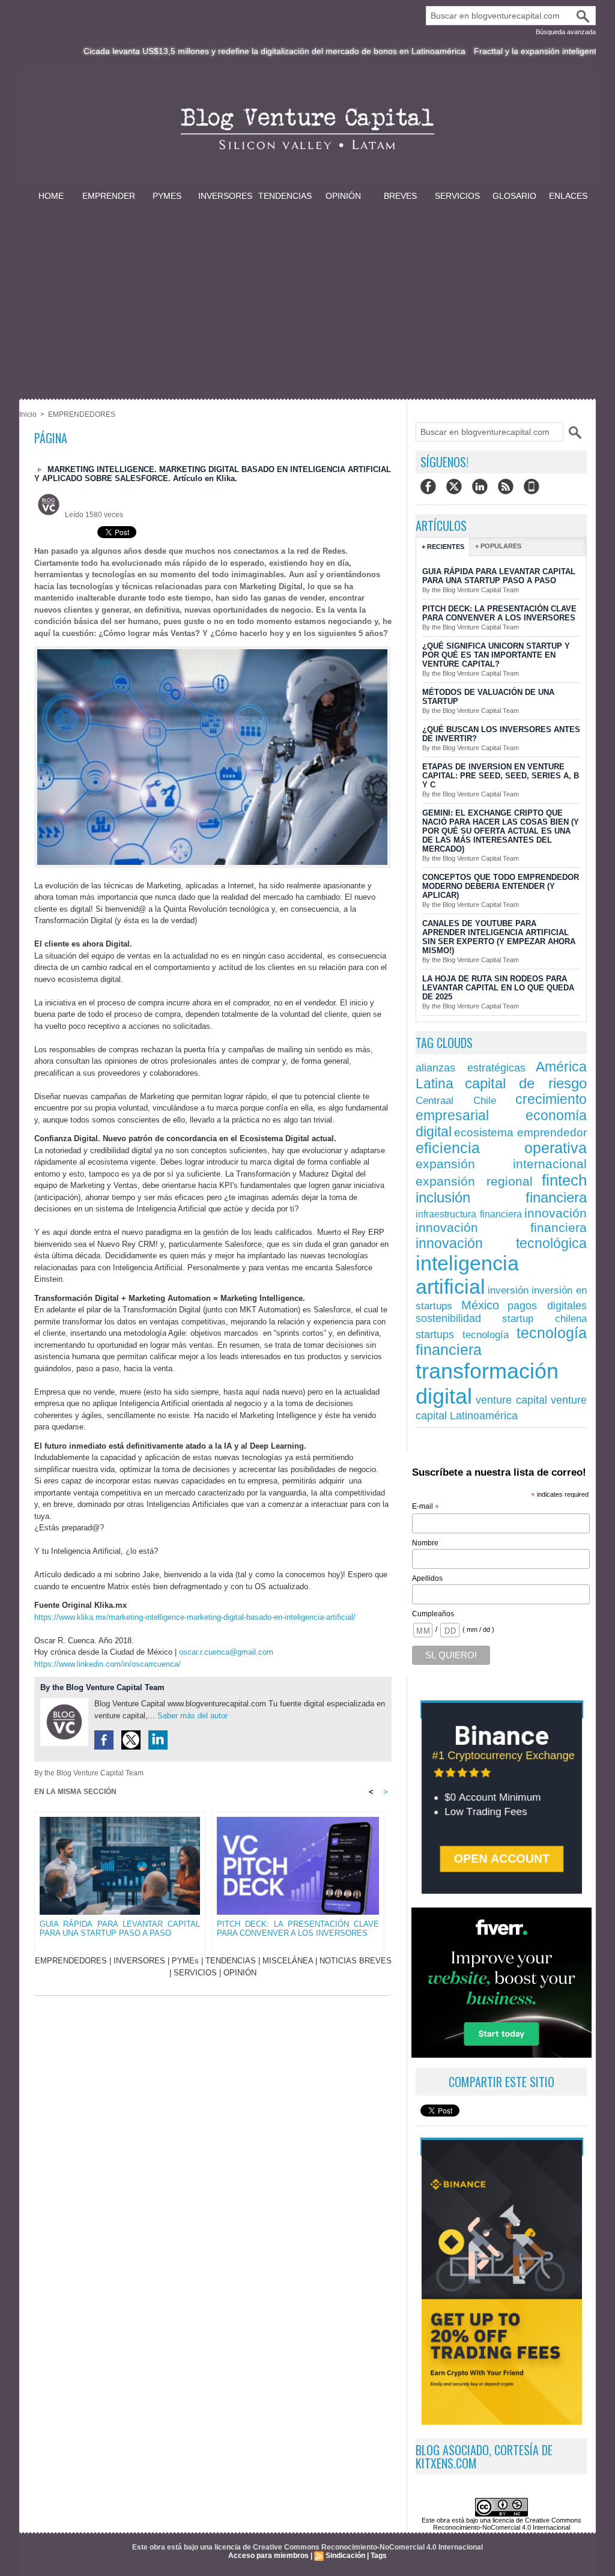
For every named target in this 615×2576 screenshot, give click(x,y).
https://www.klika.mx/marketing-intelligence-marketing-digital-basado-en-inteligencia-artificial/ (195, 1617)
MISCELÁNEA (288, 1961)
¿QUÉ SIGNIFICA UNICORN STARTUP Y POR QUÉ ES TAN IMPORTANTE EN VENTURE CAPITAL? (496, 655)
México (480, 1305)
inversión (508, 1290)
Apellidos (427, 1578)
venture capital (512, 1400)
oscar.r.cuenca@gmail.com (226, 1652)
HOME (51, 196)
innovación (556, 1213)
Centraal (435, 1101)
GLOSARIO (514, 196)
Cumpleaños (433, 1614)
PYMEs (167, 196)
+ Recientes (443, 547)
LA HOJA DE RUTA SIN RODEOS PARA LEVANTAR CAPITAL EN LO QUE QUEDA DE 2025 (498, 988)
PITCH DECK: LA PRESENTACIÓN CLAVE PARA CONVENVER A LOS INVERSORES (298, 1929)
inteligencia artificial (467, 1275)
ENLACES (568, 196)
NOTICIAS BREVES (356, 1961)
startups (435, 1334)
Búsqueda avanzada (566, 32)
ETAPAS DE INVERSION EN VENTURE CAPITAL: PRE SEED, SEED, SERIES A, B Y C (501, 776)
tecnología (486, 1335)
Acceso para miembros (268, 2556)
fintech (564, 1180)
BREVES (400, 196)
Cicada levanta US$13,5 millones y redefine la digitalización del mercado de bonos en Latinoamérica (219, 51)
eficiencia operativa (501, 1148)
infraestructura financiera (469, 1214)
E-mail (426, 1507)
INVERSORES (225, 196)
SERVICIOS (457, 196)
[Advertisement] (307, 293)
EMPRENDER (109, 196)
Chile (485, 1100)
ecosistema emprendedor (520, 1132)
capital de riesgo (526, 1083)
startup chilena (545, 1319)
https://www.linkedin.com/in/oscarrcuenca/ (108, 1664)
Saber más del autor (192, 1716)
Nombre (425, 1543)
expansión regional (474, 1181)
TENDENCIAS (285, 196)
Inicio (28, 414)
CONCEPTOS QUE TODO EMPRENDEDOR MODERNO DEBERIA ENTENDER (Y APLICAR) (501, 886)
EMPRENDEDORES (82, 414)
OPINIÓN (343, 196)
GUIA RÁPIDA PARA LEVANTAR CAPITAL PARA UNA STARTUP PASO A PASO (120, 1929)
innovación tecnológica (501, 1243)
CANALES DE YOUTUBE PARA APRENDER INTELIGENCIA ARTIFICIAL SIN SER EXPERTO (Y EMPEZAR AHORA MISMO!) (499, 937)
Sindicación (345, 2556)
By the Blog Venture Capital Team (102, 1687)
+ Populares (498, 546)
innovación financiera (501, 1228)
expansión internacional (501, 1164)
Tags (379, 2556)
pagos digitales (547, 1305)
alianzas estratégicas (471, 1068)
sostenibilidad (448, 1318)
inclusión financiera (501, 1198)
